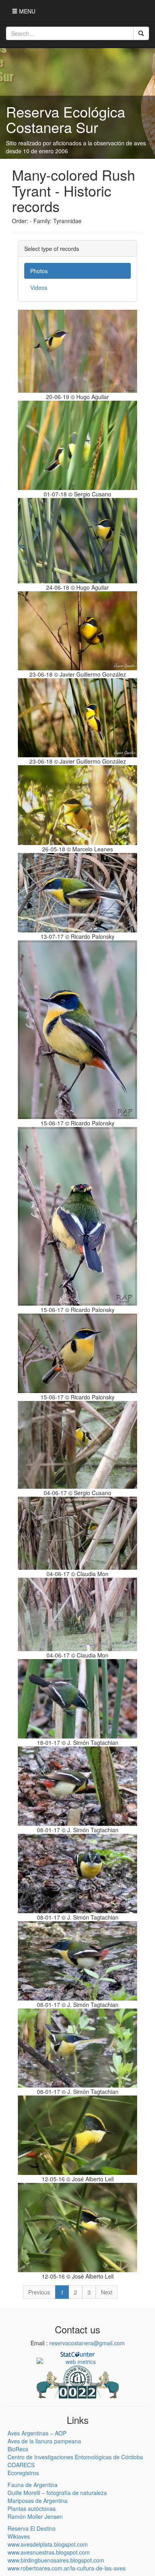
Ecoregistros (23, 2473)
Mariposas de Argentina (38, 2501)
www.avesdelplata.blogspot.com (48, 2544)
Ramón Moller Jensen (35, 2516)
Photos (39, 271)
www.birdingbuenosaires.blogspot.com (56, 2560)
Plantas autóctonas (32, 2508)
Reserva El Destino (32, 2528)
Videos (39, 288)
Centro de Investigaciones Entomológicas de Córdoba (75, 2457)
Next (107, 2292)
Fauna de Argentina (33, 2485)
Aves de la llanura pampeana (44, 2441)
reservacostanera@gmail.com (87, 2343)
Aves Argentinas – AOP (37, 2433)
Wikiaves (19, 2536)
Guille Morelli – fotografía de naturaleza (57, 2493)
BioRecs (18, 2449)
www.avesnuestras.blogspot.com (49, 2552)
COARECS (21, 2465)
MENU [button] (26, 11)
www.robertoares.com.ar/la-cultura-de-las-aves (67, 2568)
